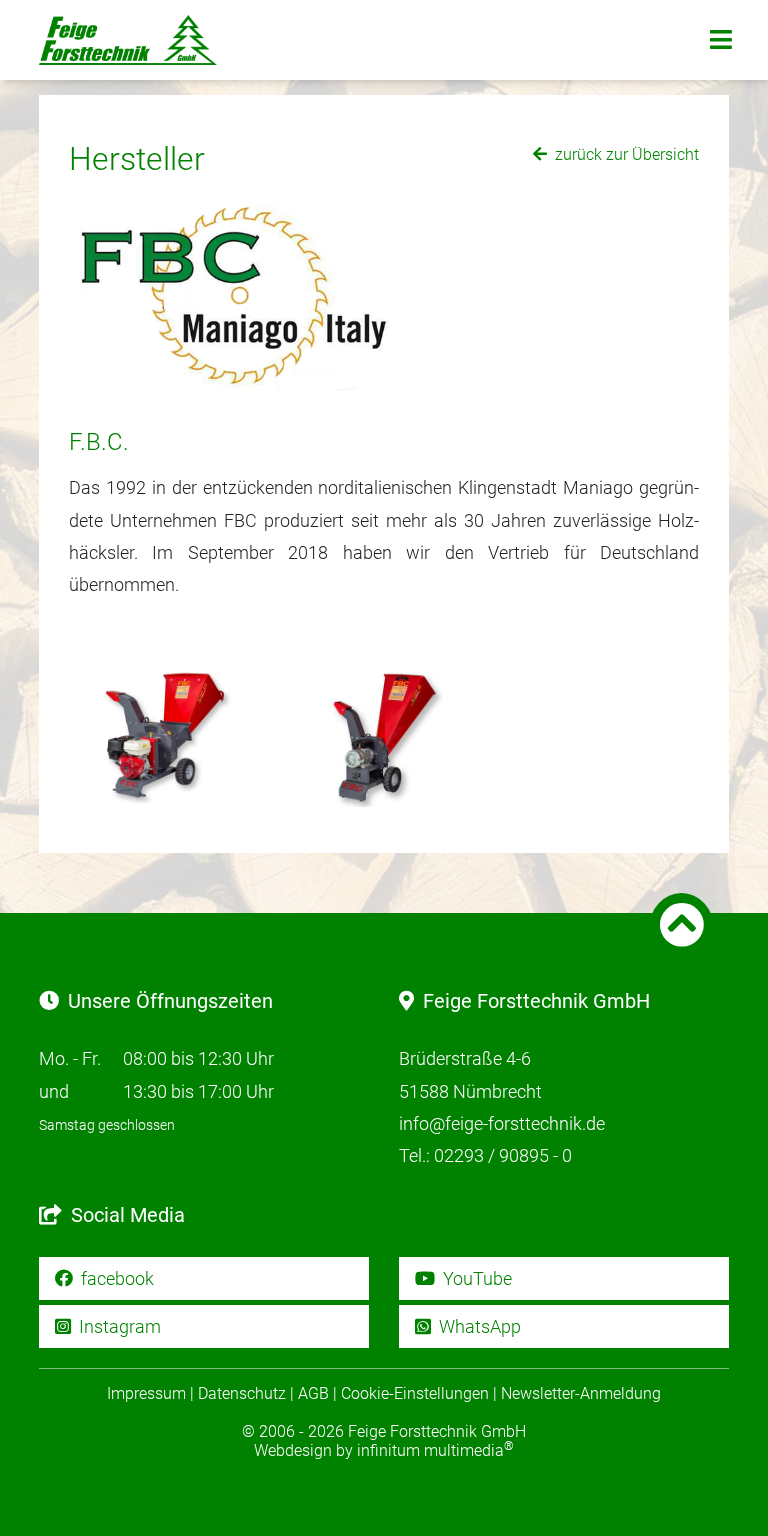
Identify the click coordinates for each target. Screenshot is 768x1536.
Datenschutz (242, 1393)
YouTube (475, 1278)
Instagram (118, 1326)
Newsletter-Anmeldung (581, 1393)
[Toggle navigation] (721, 40)
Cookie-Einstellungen (415, 1393)
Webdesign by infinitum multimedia (384, 1450)
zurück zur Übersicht (625, 154)
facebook (115, 1278)
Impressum (146, 1393)
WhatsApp (478, 1326)
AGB (313, 1393)
